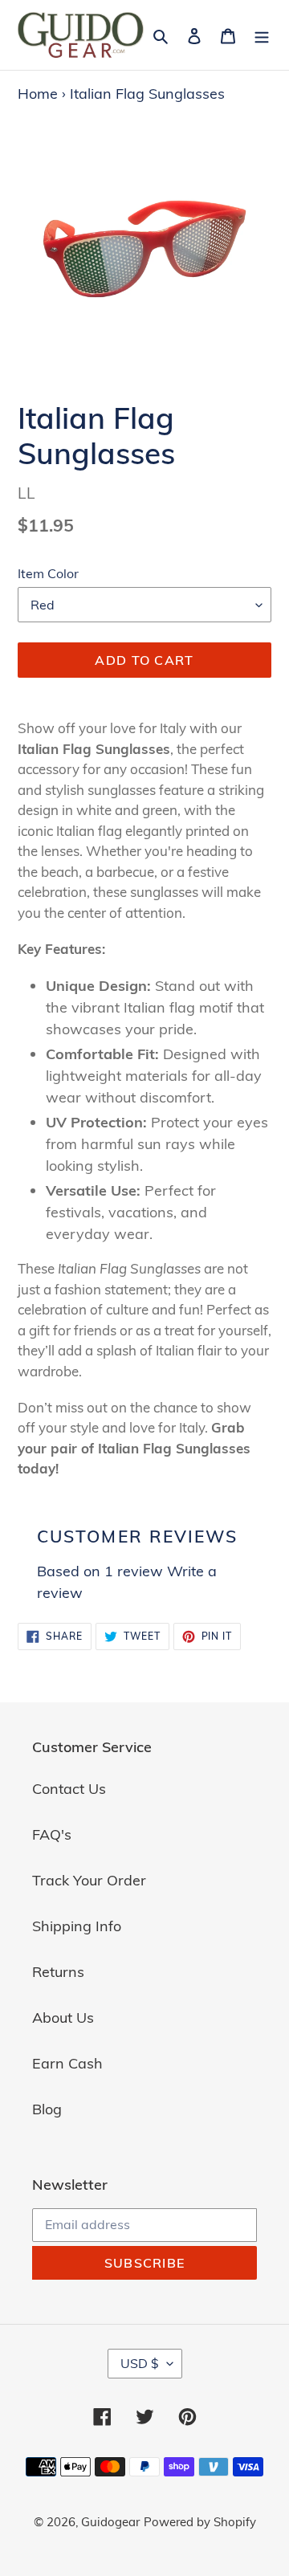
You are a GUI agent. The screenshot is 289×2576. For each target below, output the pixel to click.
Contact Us (69, 1789)
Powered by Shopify (200, 2522)
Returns (58, 1972)
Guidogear (110, 2522)
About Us (63, 2018)
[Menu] (262, 35)
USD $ (140, 2363)
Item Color (48, 573)
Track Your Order (89, 1880)
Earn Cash (67, 2063)
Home (38, 94)
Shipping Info (77, 1926)
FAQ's (52, 1834)
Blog (47, 2109)
